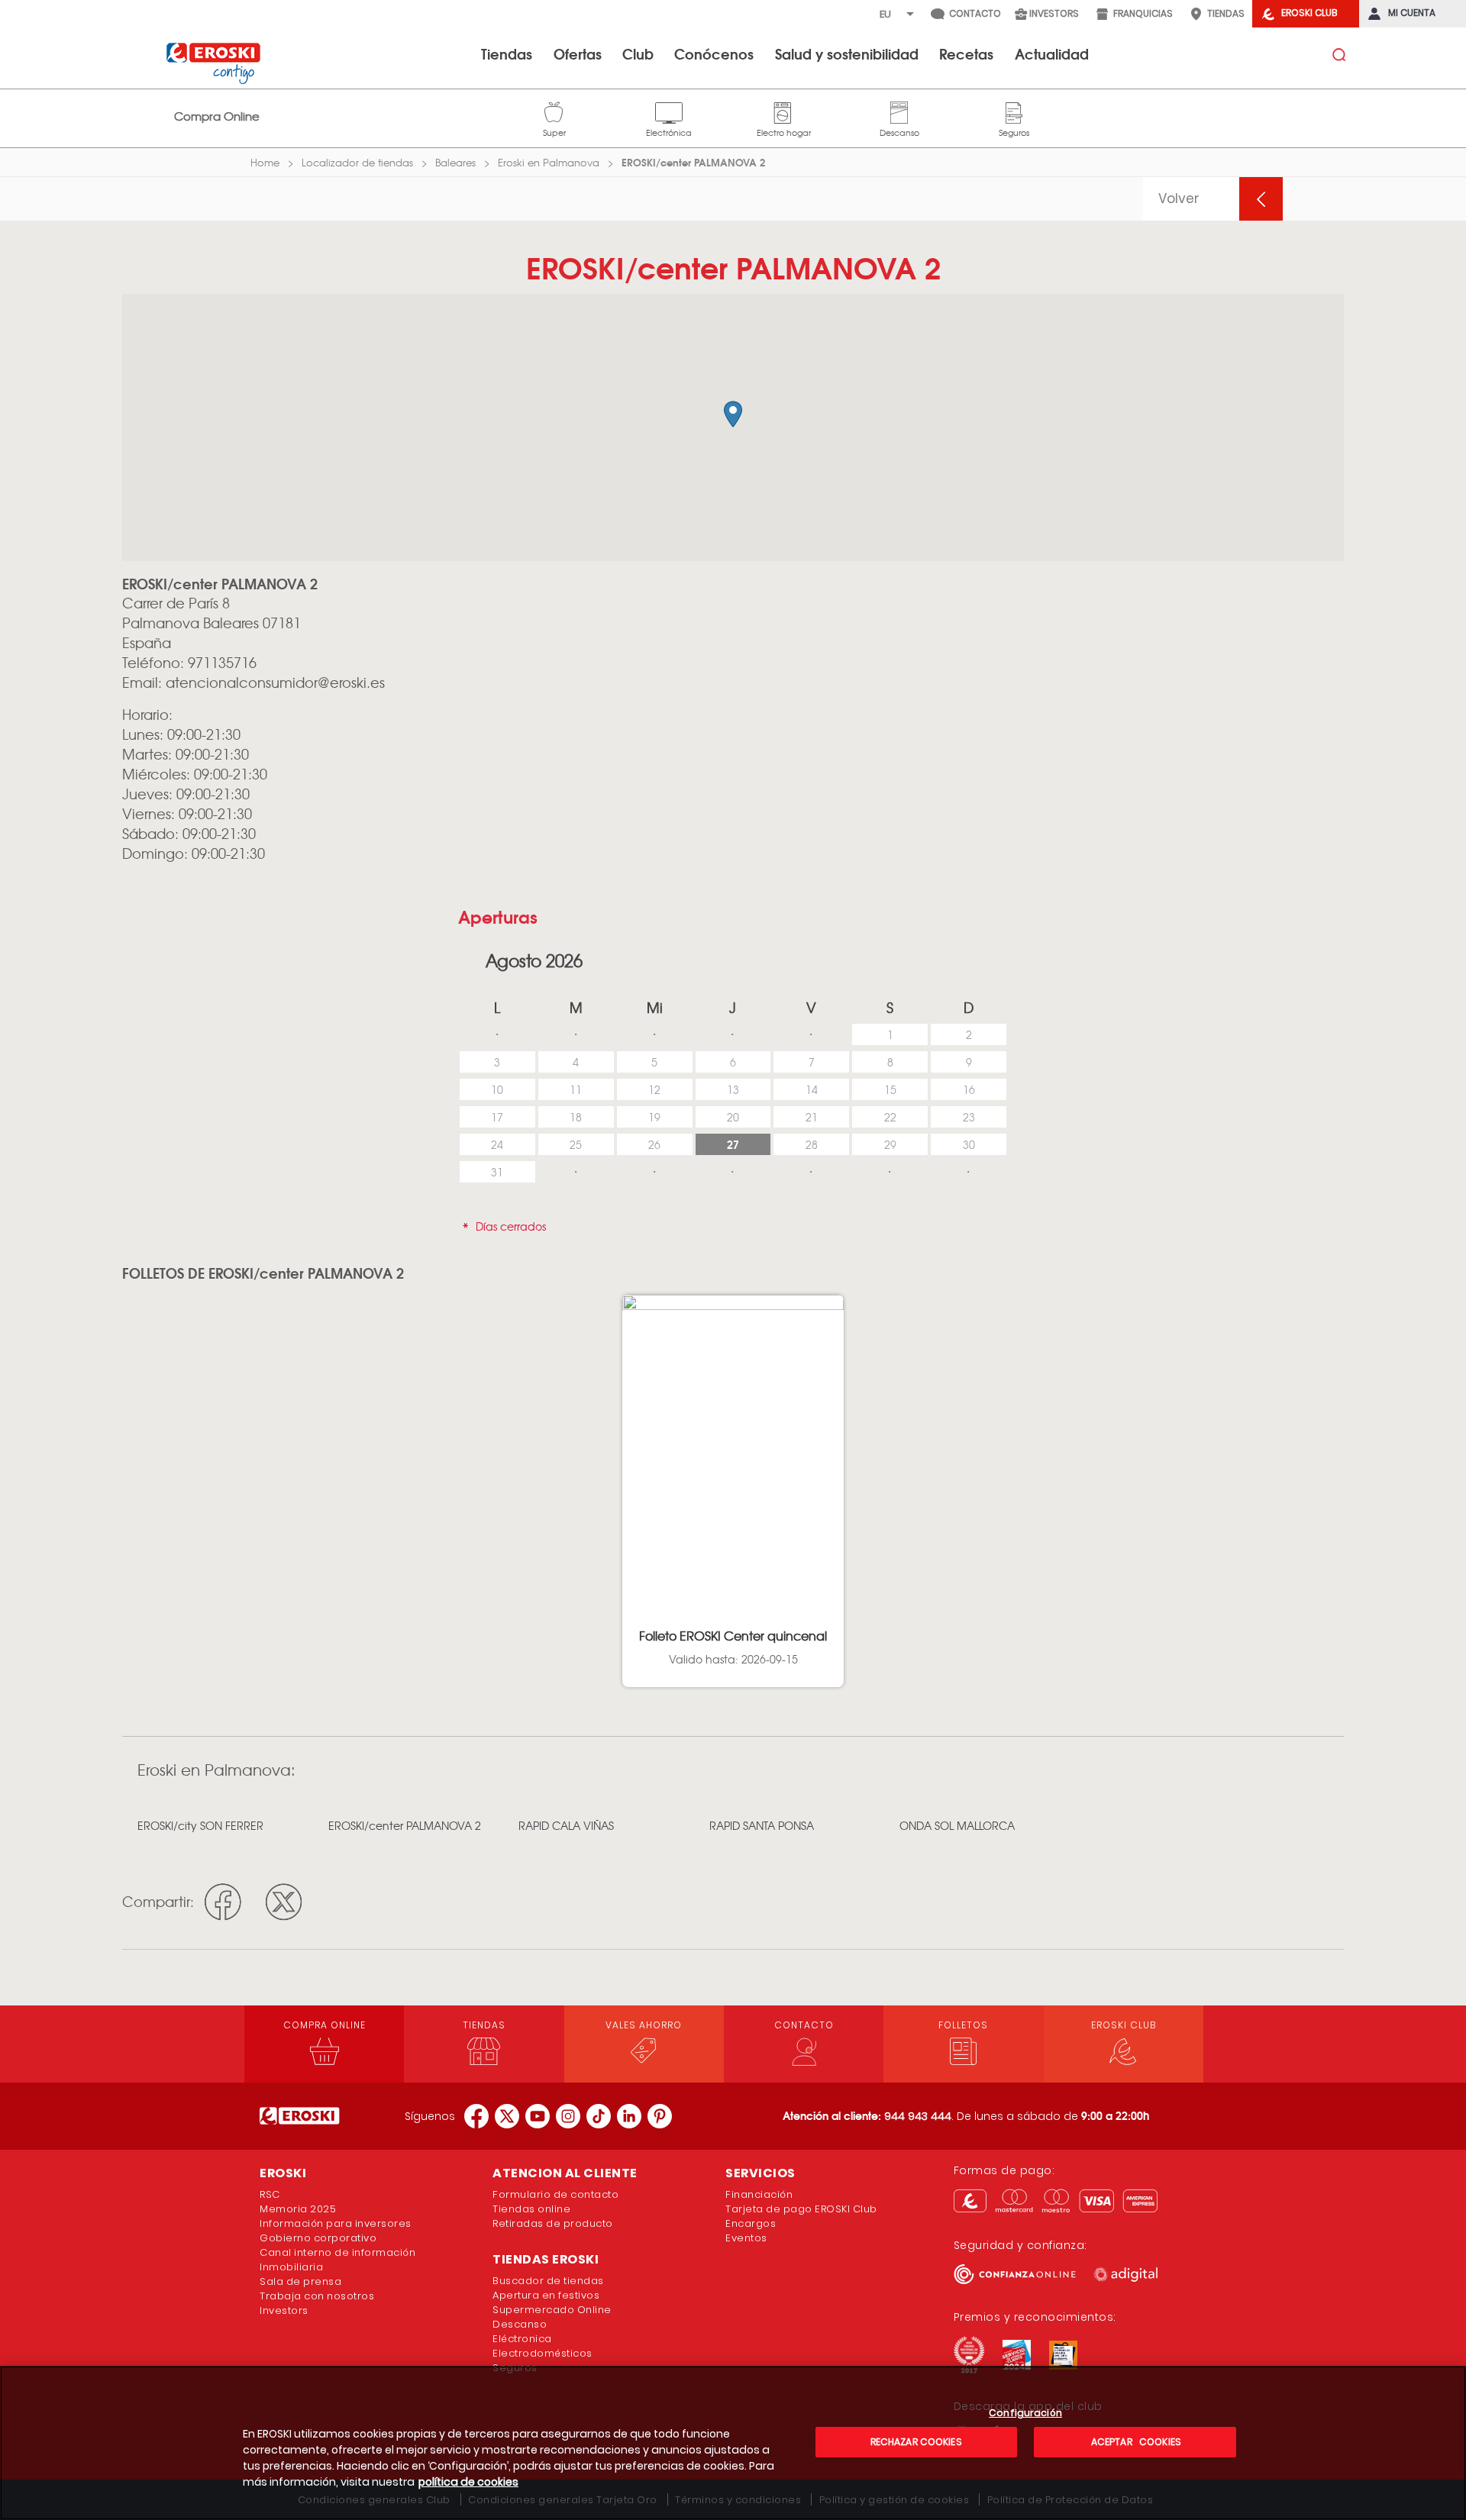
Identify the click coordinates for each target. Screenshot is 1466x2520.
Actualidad (1052, 53)
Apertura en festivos (546, 2295)
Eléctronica (522, 2339)
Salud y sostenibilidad (847, 53)
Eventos (746, 2238)
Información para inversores (336, 2223)
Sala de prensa (300, 2281)
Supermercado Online (552, 2310)
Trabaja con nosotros (317, 2296)
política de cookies (468, 2482)
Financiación (759, 2194)
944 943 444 (918, 2116)
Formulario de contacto (555, 2194)
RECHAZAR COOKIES (916, 2442)
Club (638, 53)
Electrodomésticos (542, 2353)
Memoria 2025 (298, 2209)
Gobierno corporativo (318, 2238)
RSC (270, 2194)
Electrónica (669, 111)
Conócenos (714, 53)
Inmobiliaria (291, 2267)
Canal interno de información (337, 2252)
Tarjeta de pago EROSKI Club (801, 2209)
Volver (1179, 198)
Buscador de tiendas (548, 2281)
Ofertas (578, 53)
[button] (733, 414)
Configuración (1025, 2414)
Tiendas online (531, 2209)
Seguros (1014, 111)
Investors (284, 2310)
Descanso (899, 111)
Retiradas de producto (553, 2223)
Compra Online (217, 116)
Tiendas (507, 53)
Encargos (751, 2223)
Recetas (966, 53)
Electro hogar (784, 111)
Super (554, 111)
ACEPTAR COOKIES (1135, 2442)
